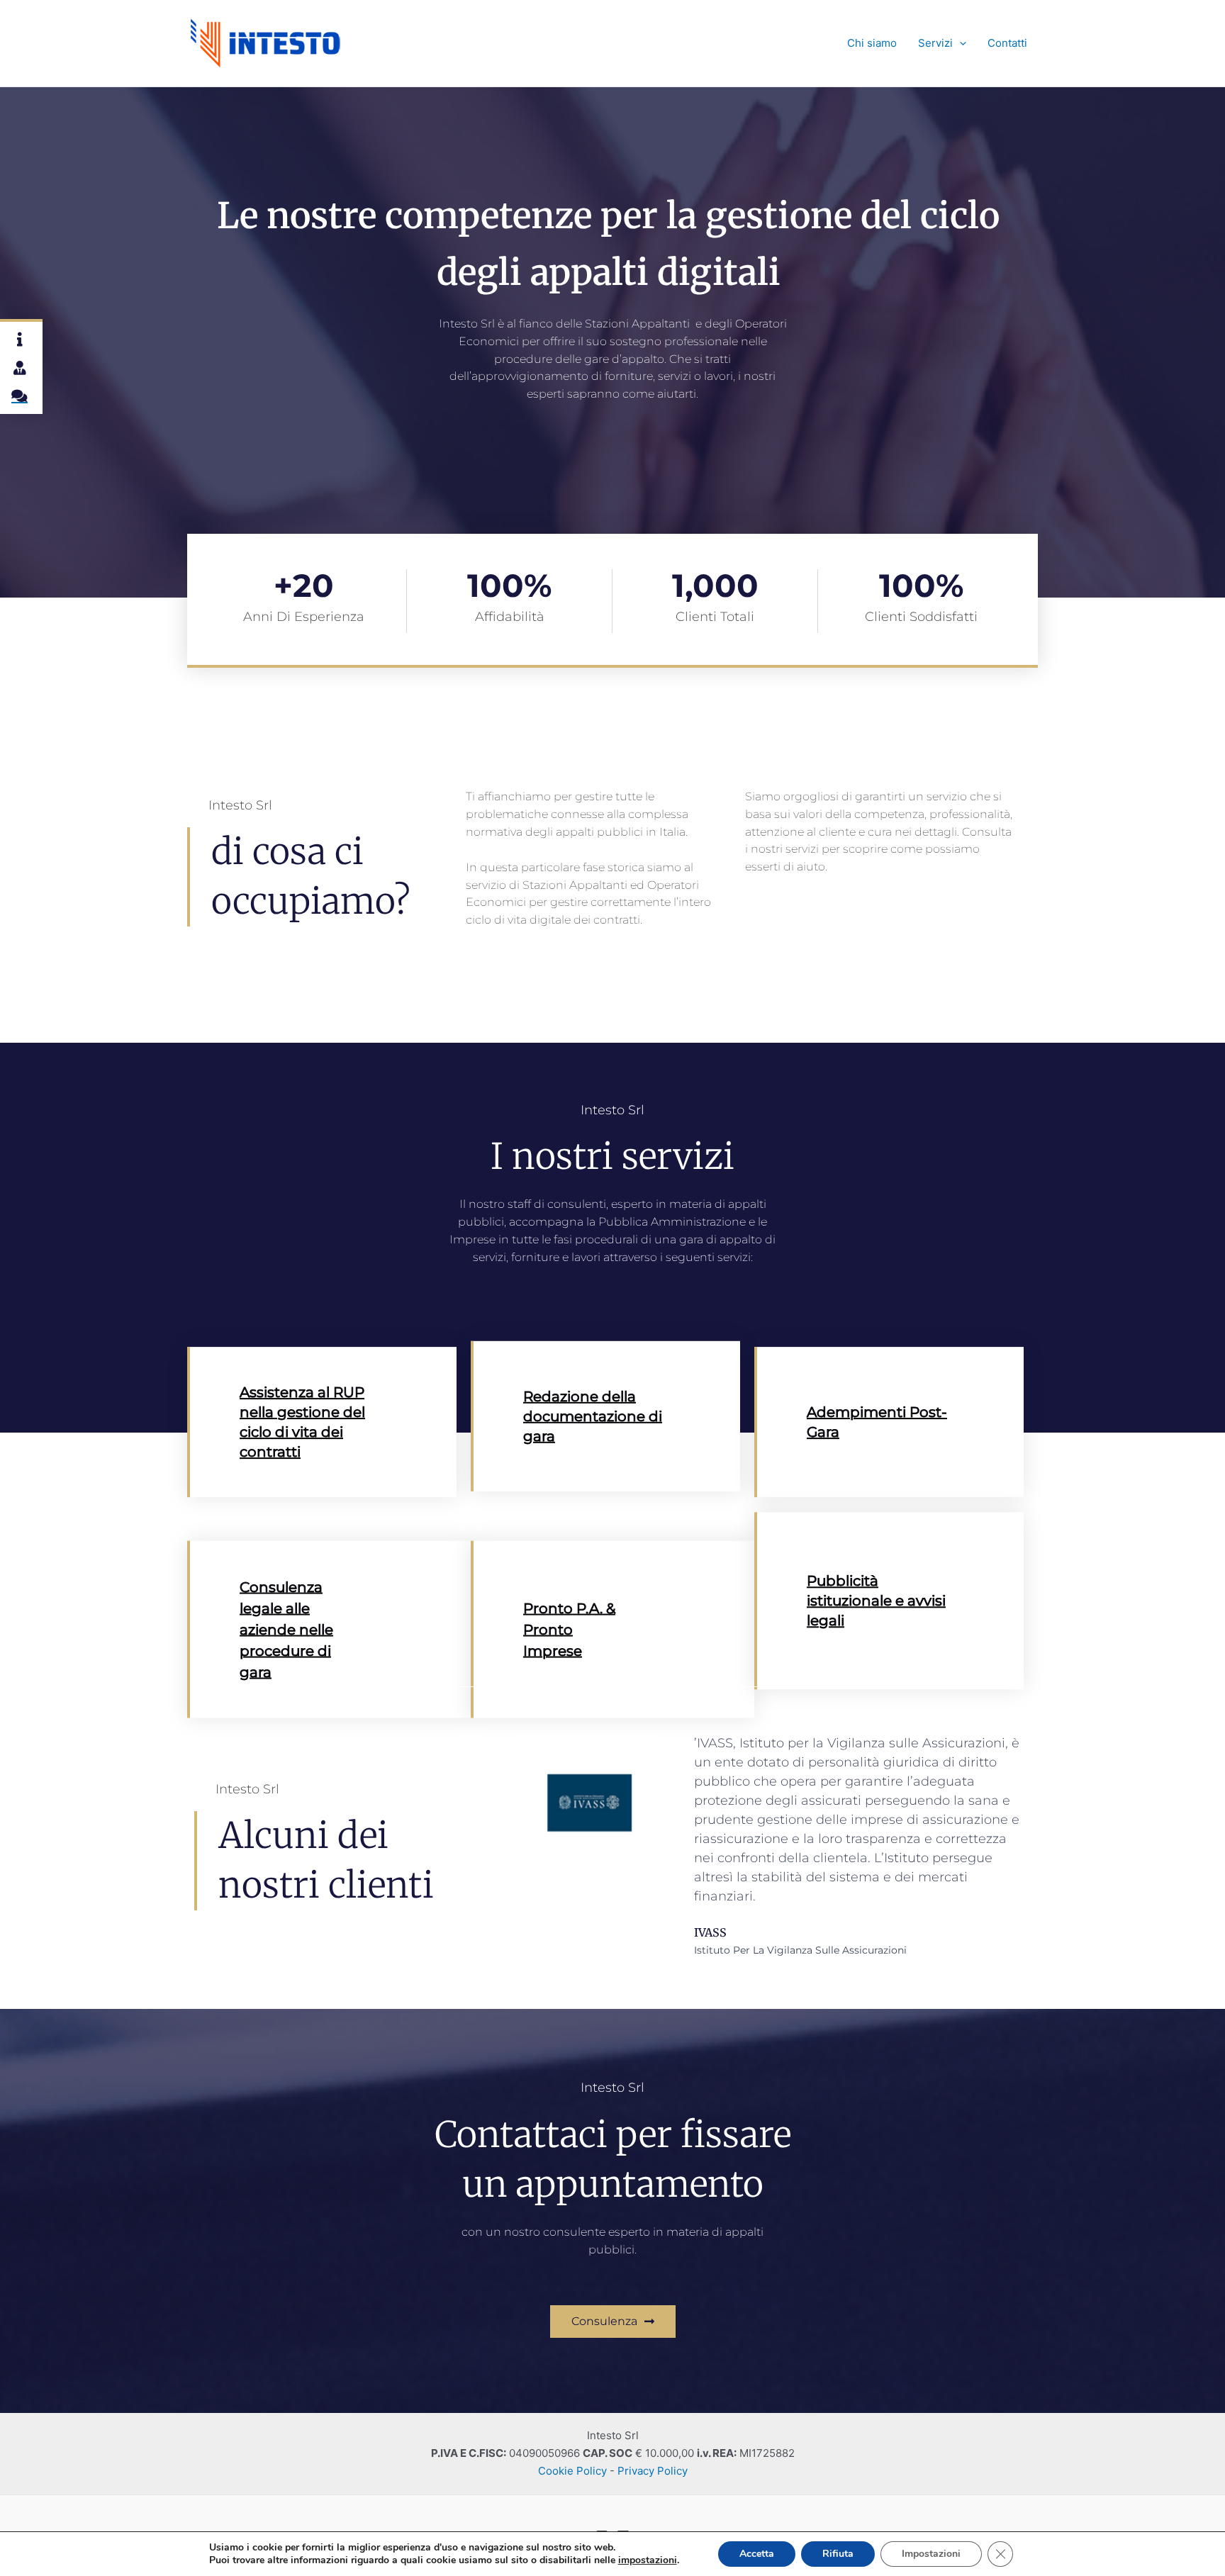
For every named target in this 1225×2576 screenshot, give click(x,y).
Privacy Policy (653, 2471)
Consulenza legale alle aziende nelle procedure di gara (286, 1629)
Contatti (1007, 43)
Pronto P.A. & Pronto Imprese (569, 1629)
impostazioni (648, 2560)
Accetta (757, 2554)
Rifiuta (838, 2554)
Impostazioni (931, 2554)
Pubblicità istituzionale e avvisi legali (876, 1601)
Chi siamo (872, 43)
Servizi (935, 43)
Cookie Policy (572, 2471)
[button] (960, 43)
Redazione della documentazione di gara (593, 1416)
